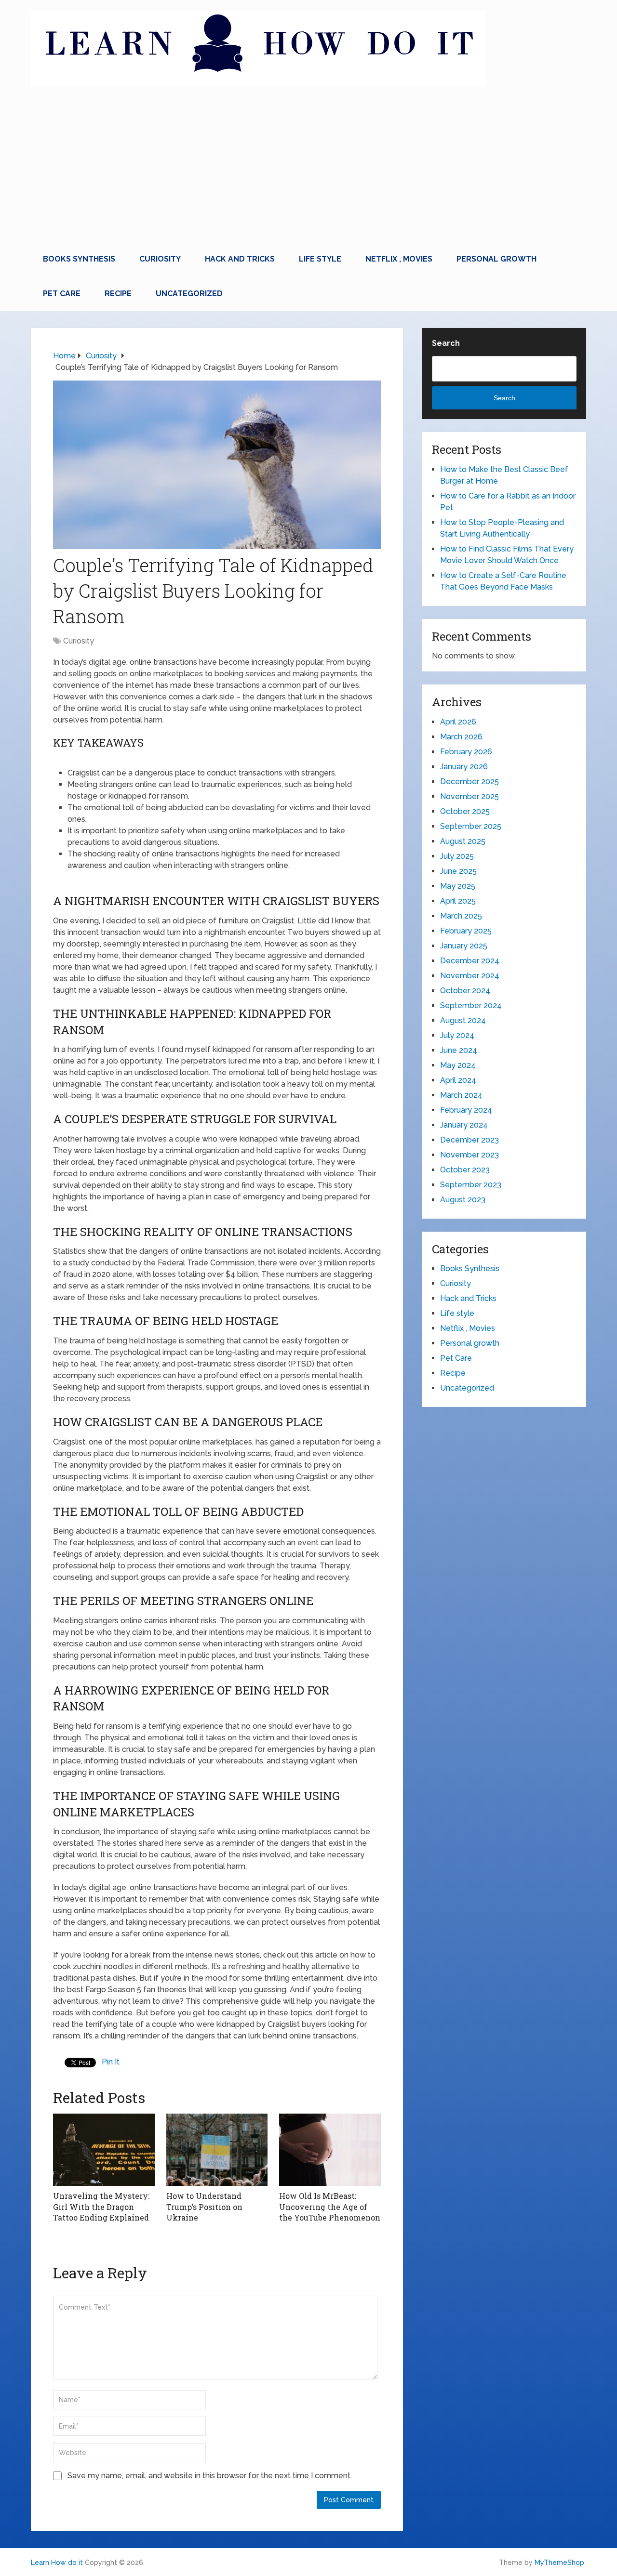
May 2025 (458, 886)
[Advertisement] (308, 170)
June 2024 (459, 1050)
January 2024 (464, 1125)
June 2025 (458, 871)
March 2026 (461, 737)
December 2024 (470, 961)
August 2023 (463, 1200)
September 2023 (471, 1185)
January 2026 (464, 767)
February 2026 (466, 752)
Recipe (118, 294)
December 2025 (469, 782)
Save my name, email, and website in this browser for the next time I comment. (210, 2476)
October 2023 (465, 1170)
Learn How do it (57, 2563)
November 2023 (469, 1155)
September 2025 (471, 826)
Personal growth (496, 259)
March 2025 (461, 916)
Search (446, 343)
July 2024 (457, 1035)
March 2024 (461, 1095)
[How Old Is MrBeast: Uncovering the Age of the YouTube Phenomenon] (330, 2150)
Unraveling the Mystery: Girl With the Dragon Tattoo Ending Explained (101, 2207)
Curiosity (160, 259)
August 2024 (463, 1020)
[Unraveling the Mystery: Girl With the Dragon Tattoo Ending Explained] (104, 2150)
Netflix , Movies (399, 259)
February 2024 (466, 1110)
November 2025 (469, 796)
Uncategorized (189, 294)
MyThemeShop (559, 2563)
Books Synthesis (79, 259)
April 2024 (458, 1080)
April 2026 (458, 722)
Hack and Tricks (240, 259)
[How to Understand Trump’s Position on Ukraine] (217, 2150)
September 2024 (471, 1005)
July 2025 (457, 856)
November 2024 (470, 976)
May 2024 (458, 1065)
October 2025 (465, 811)
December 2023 (469, 1140)
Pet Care (62, 294)
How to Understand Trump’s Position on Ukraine (204, 2207)
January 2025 (464, 946)
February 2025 (466, 931)
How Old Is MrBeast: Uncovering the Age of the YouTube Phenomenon (330, 2207)
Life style (320, 259)
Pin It (111, 2062)
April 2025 (458, 901)
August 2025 (463, 841)
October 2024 (465, 991)
